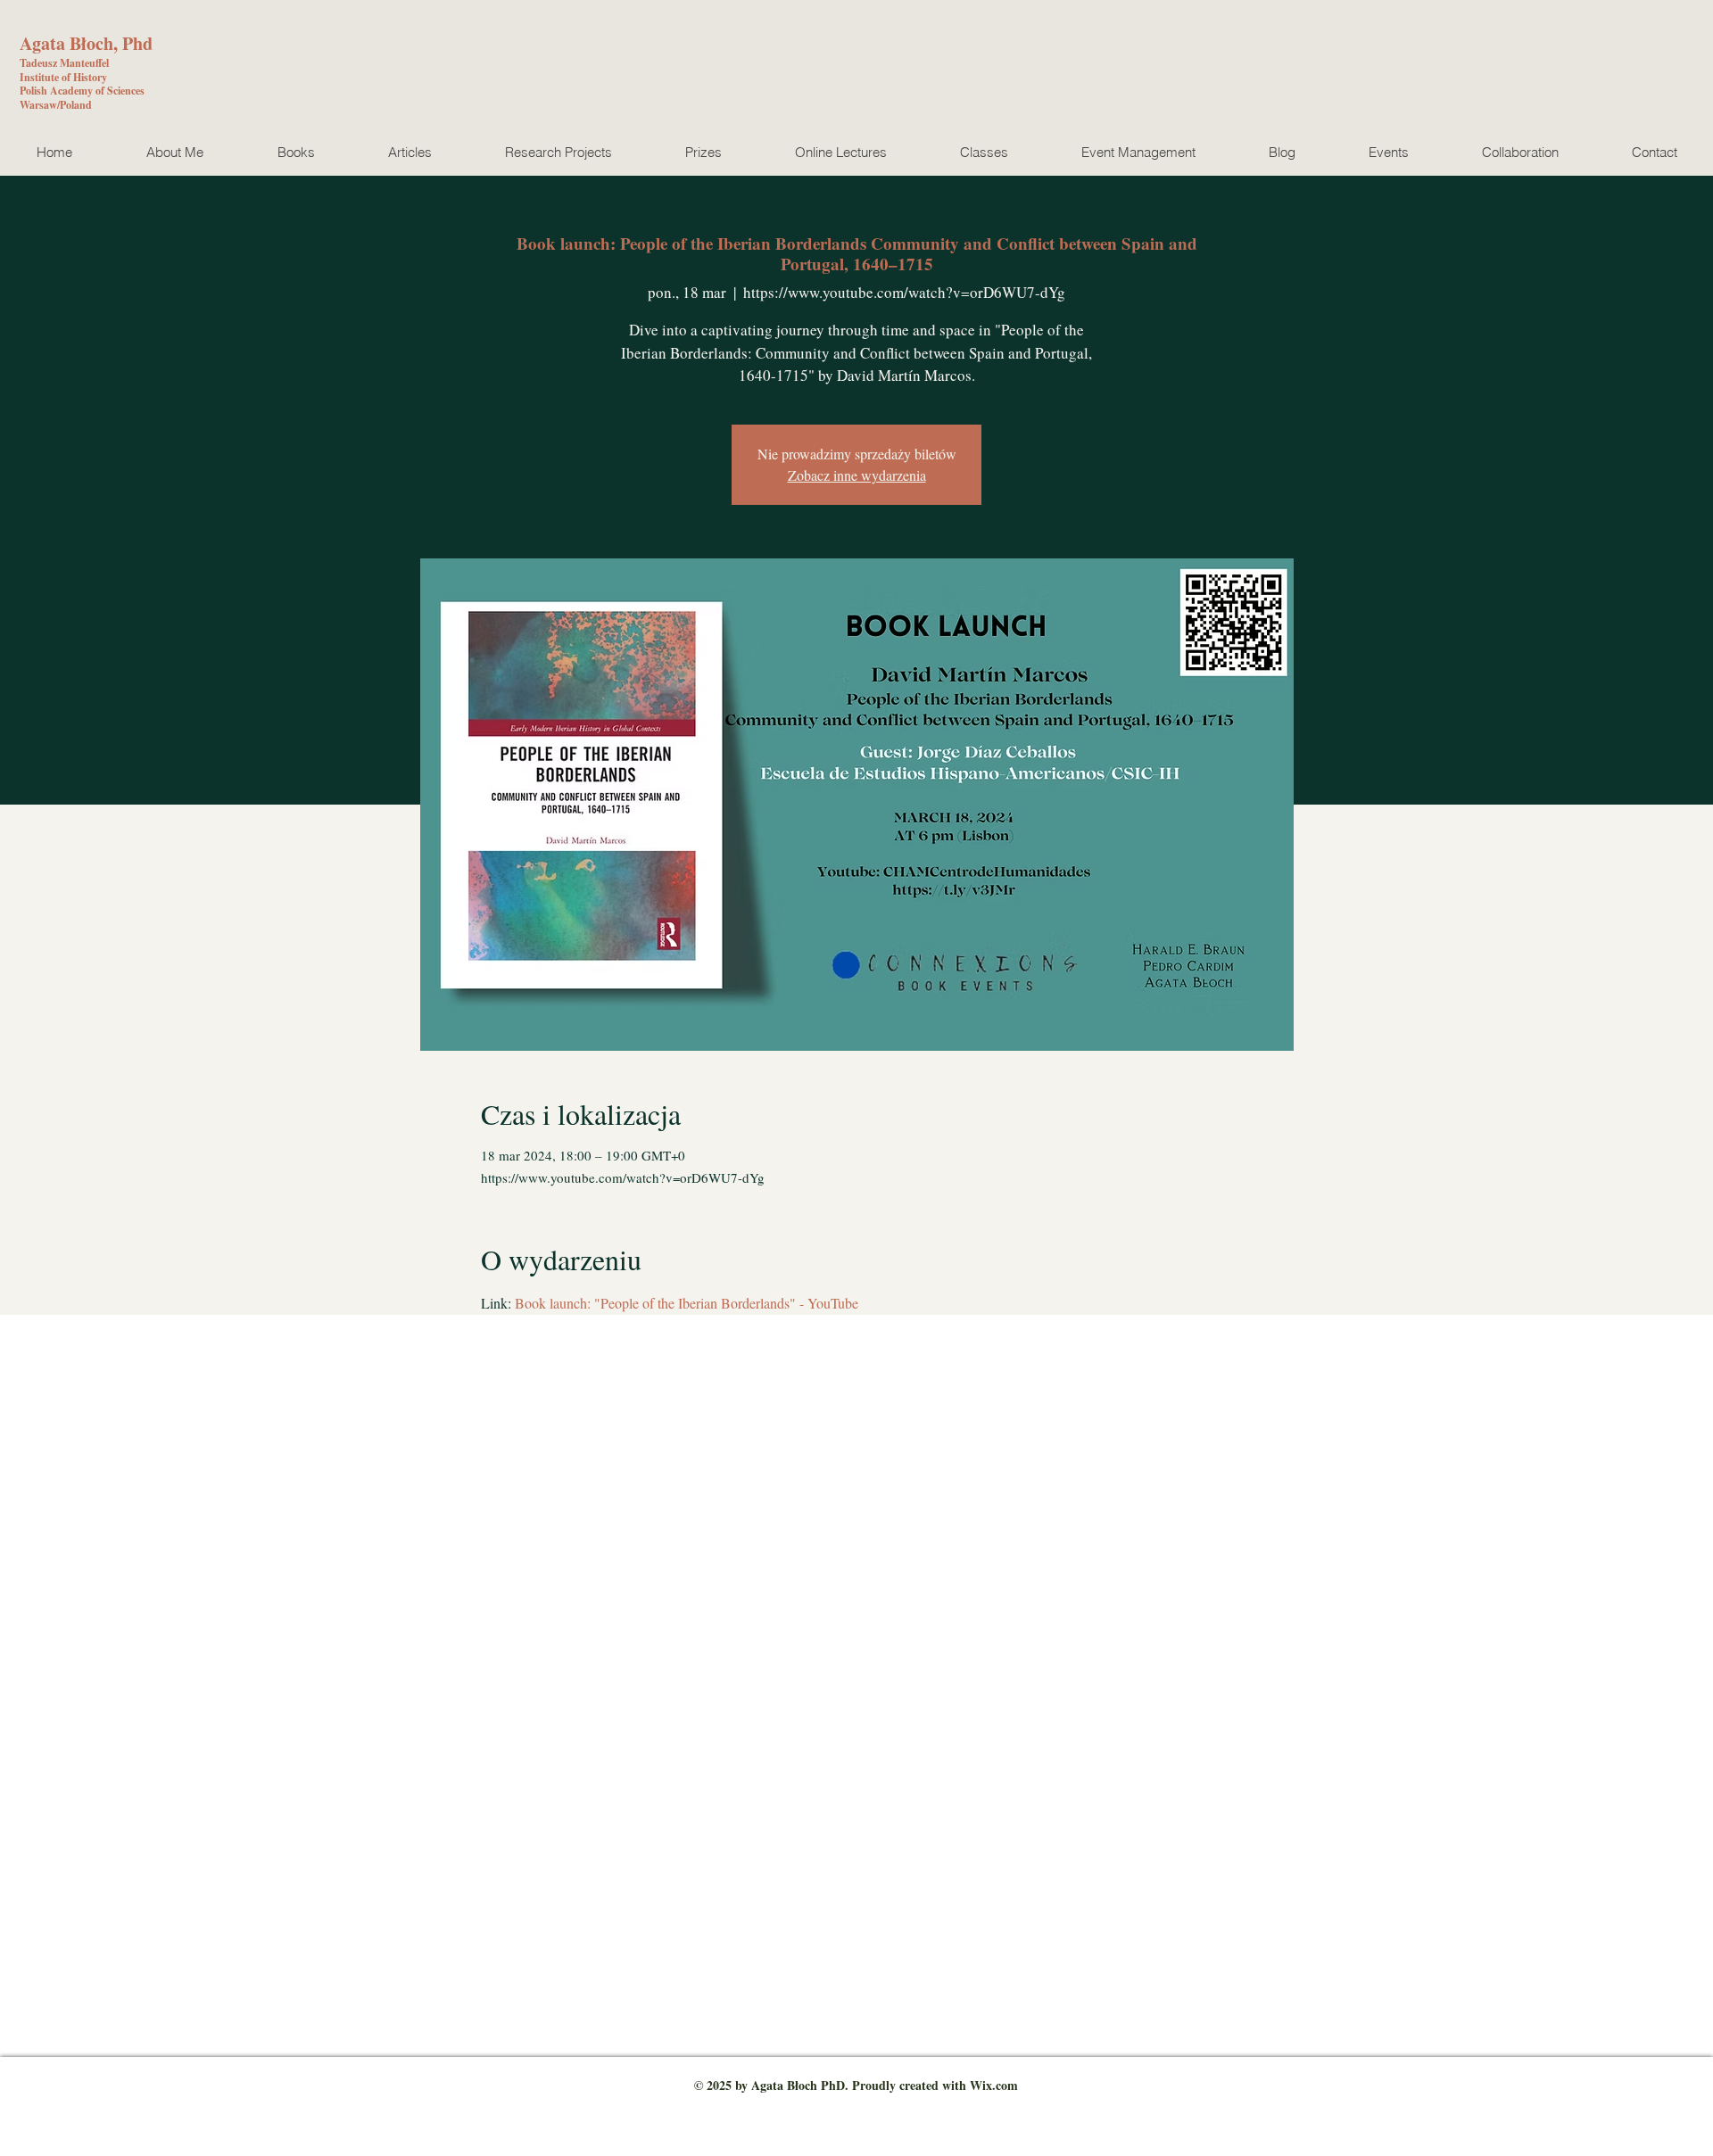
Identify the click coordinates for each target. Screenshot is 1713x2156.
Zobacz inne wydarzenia (857, 475)
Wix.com (994, 2085)
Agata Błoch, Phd (86, 43)
